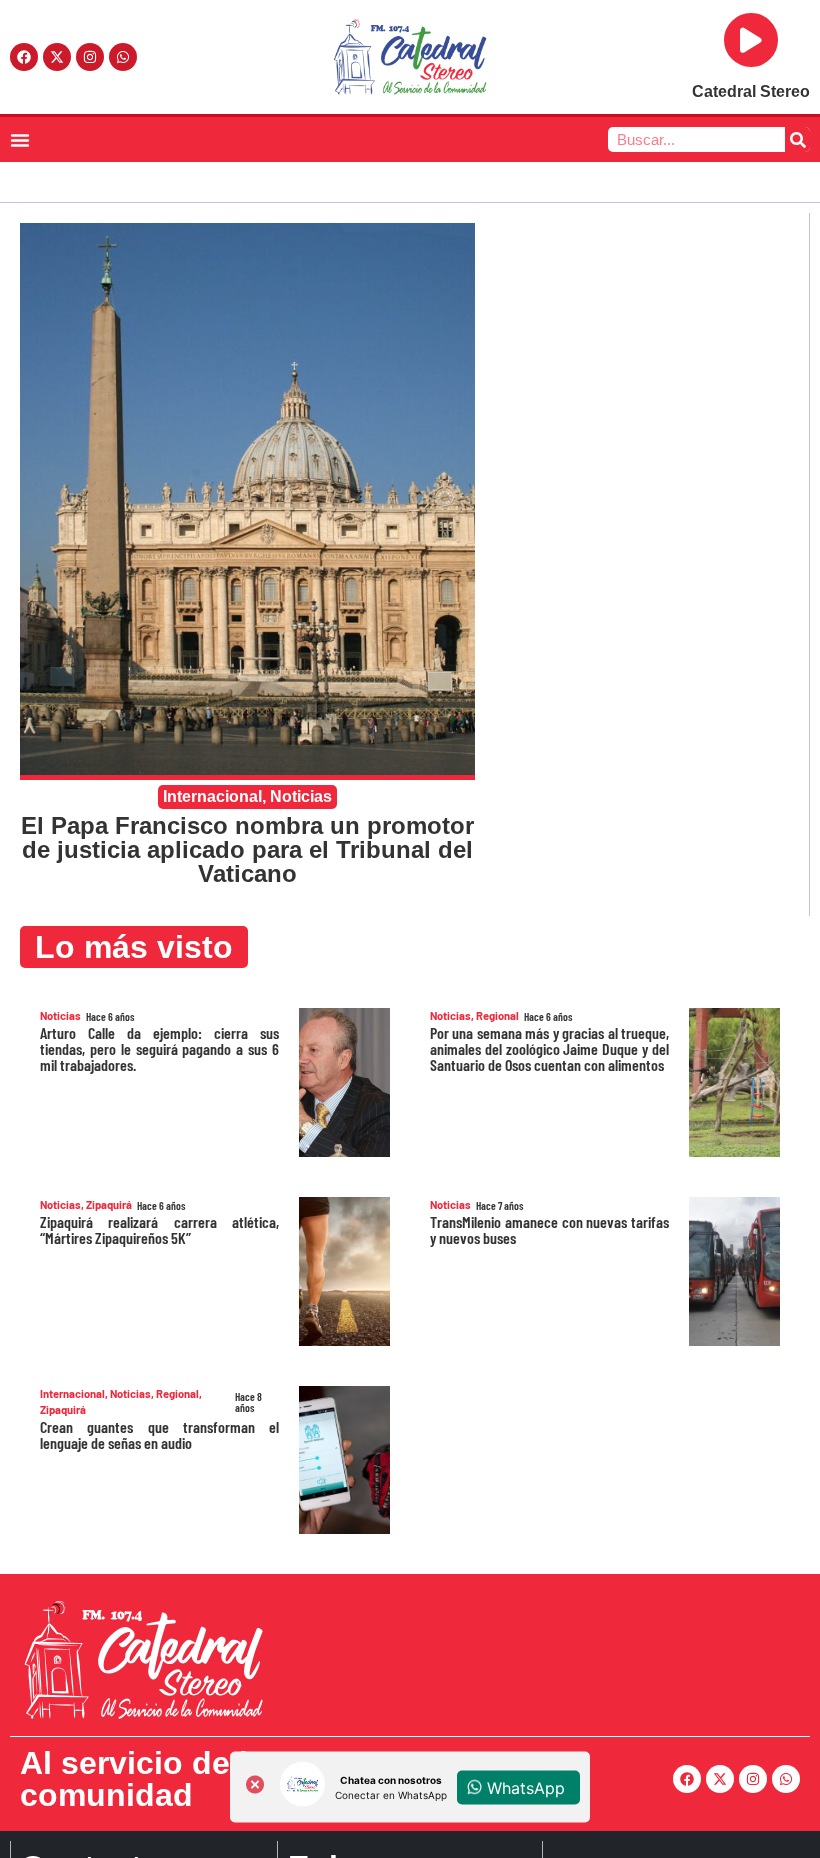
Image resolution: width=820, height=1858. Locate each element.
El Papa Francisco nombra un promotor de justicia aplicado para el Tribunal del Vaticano (247, 849)
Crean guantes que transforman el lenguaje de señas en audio (159, 1434)
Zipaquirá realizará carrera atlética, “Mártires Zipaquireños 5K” (159, 1229)
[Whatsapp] (123, 57)
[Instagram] (90, 57)
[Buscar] (797, 139)
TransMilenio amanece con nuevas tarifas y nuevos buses (549, 1229)
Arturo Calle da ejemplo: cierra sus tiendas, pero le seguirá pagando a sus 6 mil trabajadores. (159, 1048)
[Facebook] (24, 57)
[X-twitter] (57, 57)
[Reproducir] (751, 40)
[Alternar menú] (20, 140)
